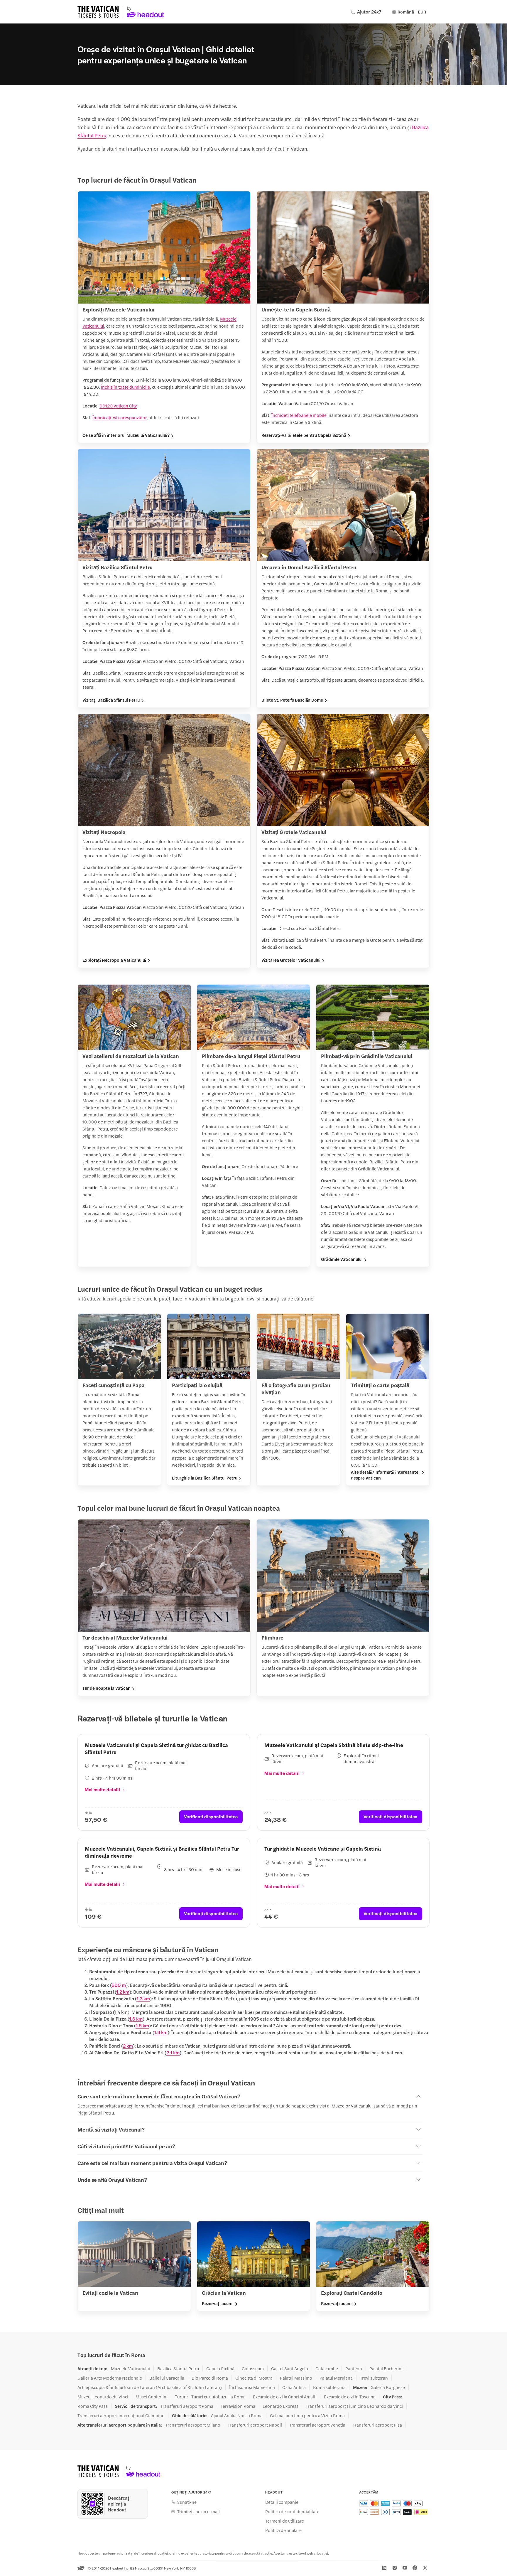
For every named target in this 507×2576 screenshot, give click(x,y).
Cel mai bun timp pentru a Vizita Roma (307, 2415)
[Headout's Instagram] (395, 2568)
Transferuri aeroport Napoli (255, 2425)
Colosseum (253, 2368)
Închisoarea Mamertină (252, 2387)
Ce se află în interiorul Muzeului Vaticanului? (126, 435)
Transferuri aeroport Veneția (317, 2425)
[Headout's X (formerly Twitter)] (425, 2568)
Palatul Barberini (386, 2368)
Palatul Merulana (336, 2378)
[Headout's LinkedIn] (384, 2568)
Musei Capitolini (152, 2397)
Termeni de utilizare (285, 2521)
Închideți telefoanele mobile (299, 415)
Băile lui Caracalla (167, 2378)
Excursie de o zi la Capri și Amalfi (285, 2397)
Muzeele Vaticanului (130, 2368)
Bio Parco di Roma (210, 2378)
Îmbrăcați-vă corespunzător (120, 417)
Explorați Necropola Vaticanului (114, 960)
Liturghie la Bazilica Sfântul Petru (205, 1478)
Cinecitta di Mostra (254, 2378)
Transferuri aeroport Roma (187, 2406)
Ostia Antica (294, 2387)
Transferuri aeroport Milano (193, 2425)
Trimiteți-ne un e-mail (198, 2511)
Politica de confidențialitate (292, 2511)
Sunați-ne (187, 2502)
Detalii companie (282, 2502)
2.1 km (173, 2052)
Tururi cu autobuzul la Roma (218, 2397)
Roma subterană (329, 2387)
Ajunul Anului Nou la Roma (237, 2415)
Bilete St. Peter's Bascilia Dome (292, 700)
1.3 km (143, 1998)
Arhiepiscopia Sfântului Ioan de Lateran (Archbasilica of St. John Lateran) (150, 2387)
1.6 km (136, 2019)
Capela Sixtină (220, 2368)
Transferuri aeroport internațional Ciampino (121, 2415)
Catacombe (327, 2368)
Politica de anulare (283, 2530)
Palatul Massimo (296, 2378)
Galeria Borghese (388, 2387)
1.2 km (123, 1992)
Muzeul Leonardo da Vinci (103, 2397)
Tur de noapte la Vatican (107, 1688)
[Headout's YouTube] (405, 2568)
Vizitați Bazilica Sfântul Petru (111, 700)
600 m (119, 1985)
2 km (128, 2046)
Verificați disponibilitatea (211, 1816)
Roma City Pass (93, 2406)
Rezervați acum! (218, 2303)
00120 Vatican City (118, 406)
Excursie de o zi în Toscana (350, 2397)
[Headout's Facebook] (415, 2568)
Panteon (354, 2368)
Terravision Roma (238, 2406)
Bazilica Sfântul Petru (178, 2368)
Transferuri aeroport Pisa (377, 2425)
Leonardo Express (280, 2406)
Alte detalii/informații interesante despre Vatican (385, 1475)
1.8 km (142, 2025)
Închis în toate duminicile (125, 387)
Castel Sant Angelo (290, 2368)
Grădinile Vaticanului (342, 1259)
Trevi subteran (374, 2378)
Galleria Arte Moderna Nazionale (110, 2378)
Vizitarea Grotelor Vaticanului (291, 960)
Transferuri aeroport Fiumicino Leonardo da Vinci (354, 2406)
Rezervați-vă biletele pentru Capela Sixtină (304, 435)
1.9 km (161, 2032)
